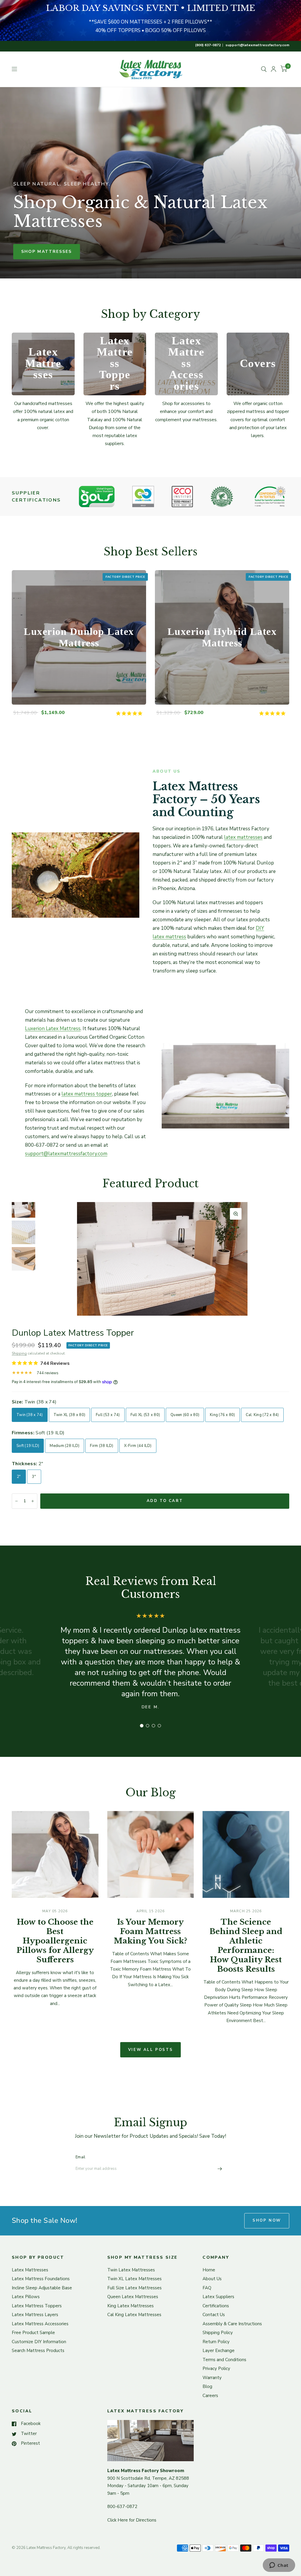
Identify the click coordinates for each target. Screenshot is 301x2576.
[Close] (145, 1225)
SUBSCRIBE (102, 1318)
